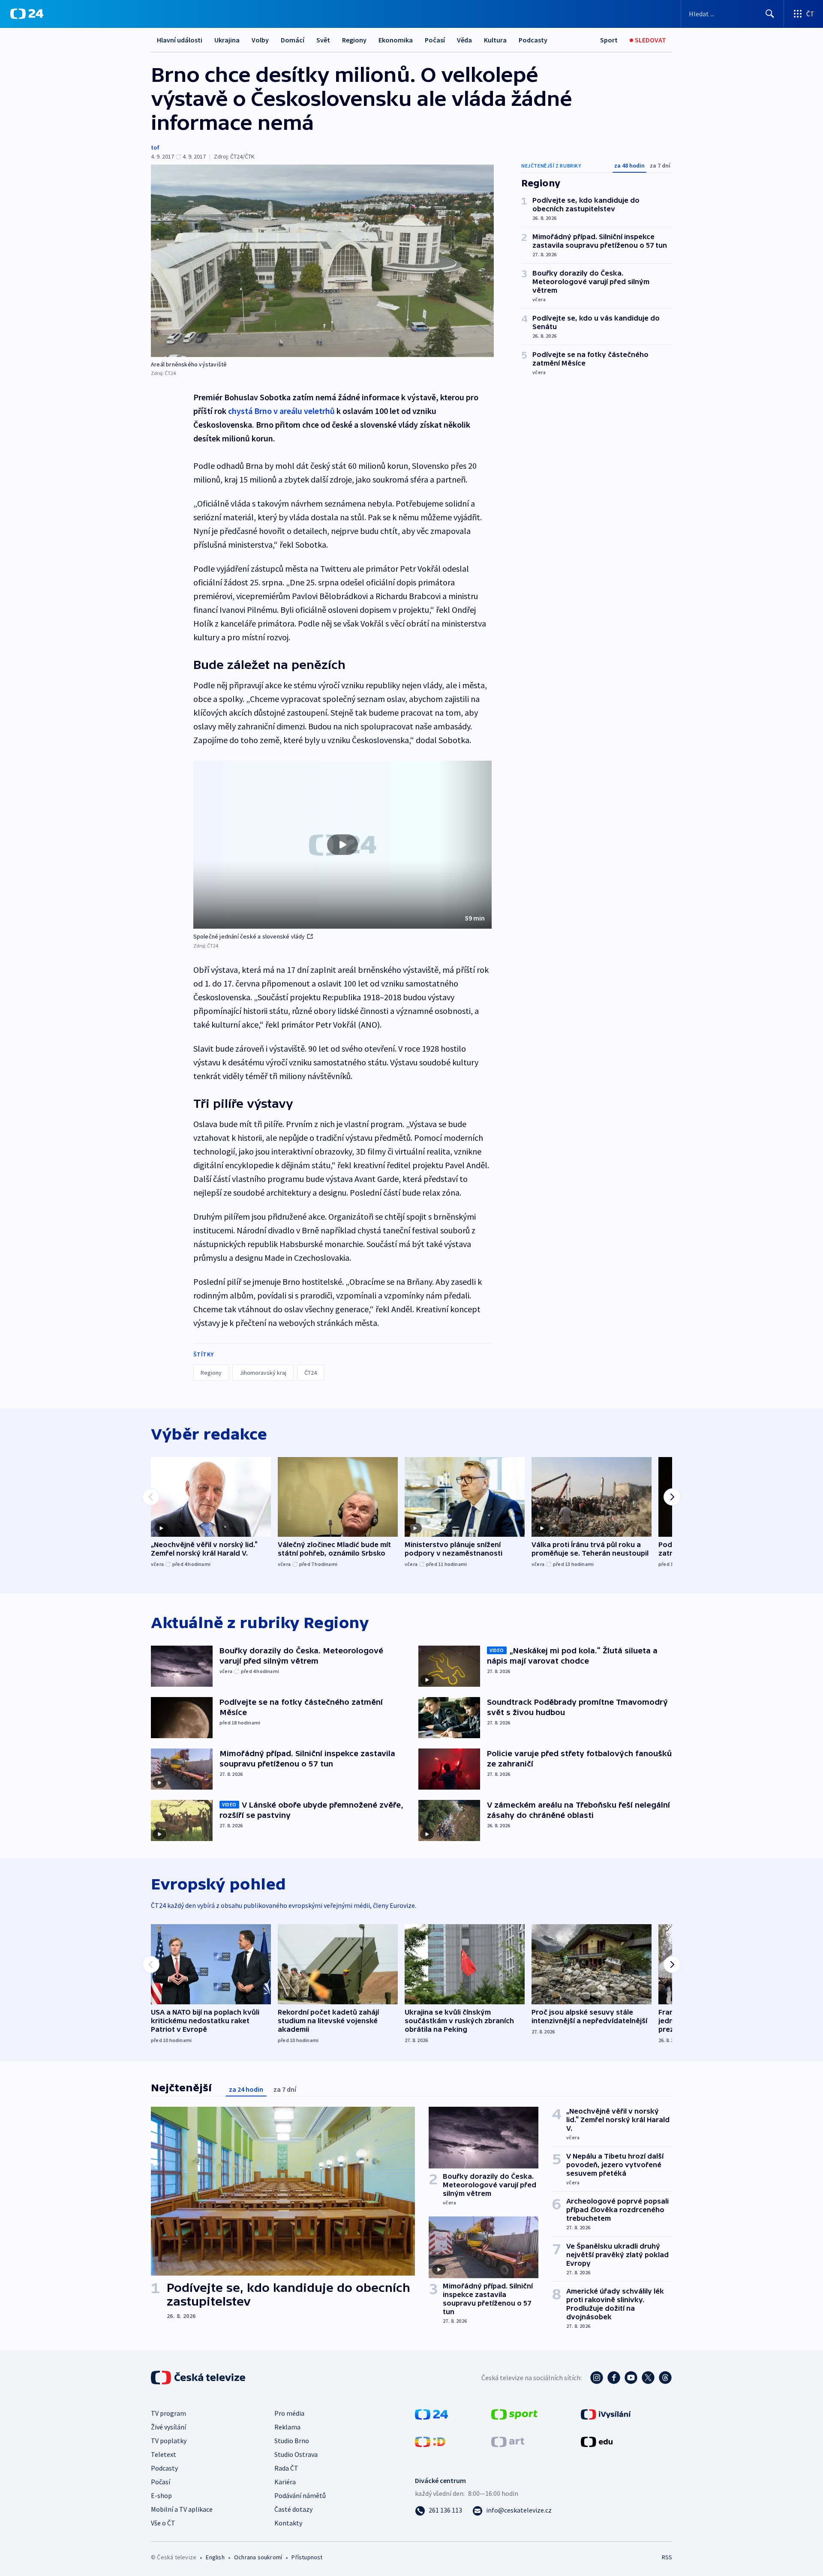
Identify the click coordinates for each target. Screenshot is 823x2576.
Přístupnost (307, 2557)
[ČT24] (27, 14)
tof (155, 147)
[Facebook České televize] (614, 2378)
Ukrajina (227, 40)
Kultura (495, 40)
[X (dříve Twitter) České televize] (648, 2378)
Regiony (354, 40)
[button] (342, 845)
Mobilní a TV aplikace (182, 2509)
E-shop (161, 2495)
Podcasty (533, 40)
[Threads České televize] (665, 2378)
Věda (464, 40)
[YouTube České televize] (631, 2378)
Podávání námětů (300, 2495)
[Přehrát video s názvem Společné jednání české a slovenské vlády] (342, 845)
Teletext (164, 2454)
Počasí (435, 40)
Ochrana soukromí (258, 2557)
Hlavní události (180, 40)
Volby (260, 40)
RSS (667, 2557)
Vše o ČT (163, 2523)
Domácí (293, 40)
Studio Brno (292, 2441)
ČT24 (311, 1373)
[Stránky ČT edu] (597, 2441)
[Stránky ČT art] (508, 2441)
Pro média (289, 2413)
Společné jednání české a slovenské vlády (249, 936)
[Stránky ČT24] (431, 2414)
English (215, 2557)
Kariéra (285, 2482)
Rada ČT (286, 2468)
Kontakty (288, 2523)
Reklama (287, 2427)
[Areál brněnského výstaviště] (322, 261)
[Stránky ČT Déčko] (430, 2441)
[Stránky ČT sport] (514, 2414)
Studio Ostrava (296, 2454)
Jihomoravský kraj (263, 1373)
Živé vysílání (168, 2427)
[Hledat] (770, 14)
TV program (168, 2413)
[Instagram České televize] (597, 2378)
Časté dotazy (293, 2509)
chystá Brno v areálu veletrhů (281, 411)
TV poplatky (169, 2441)
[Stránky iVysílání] (606, 2414)
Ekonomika (396, 40)
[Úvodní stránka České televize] (199, 2378)
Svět (323, 40)
